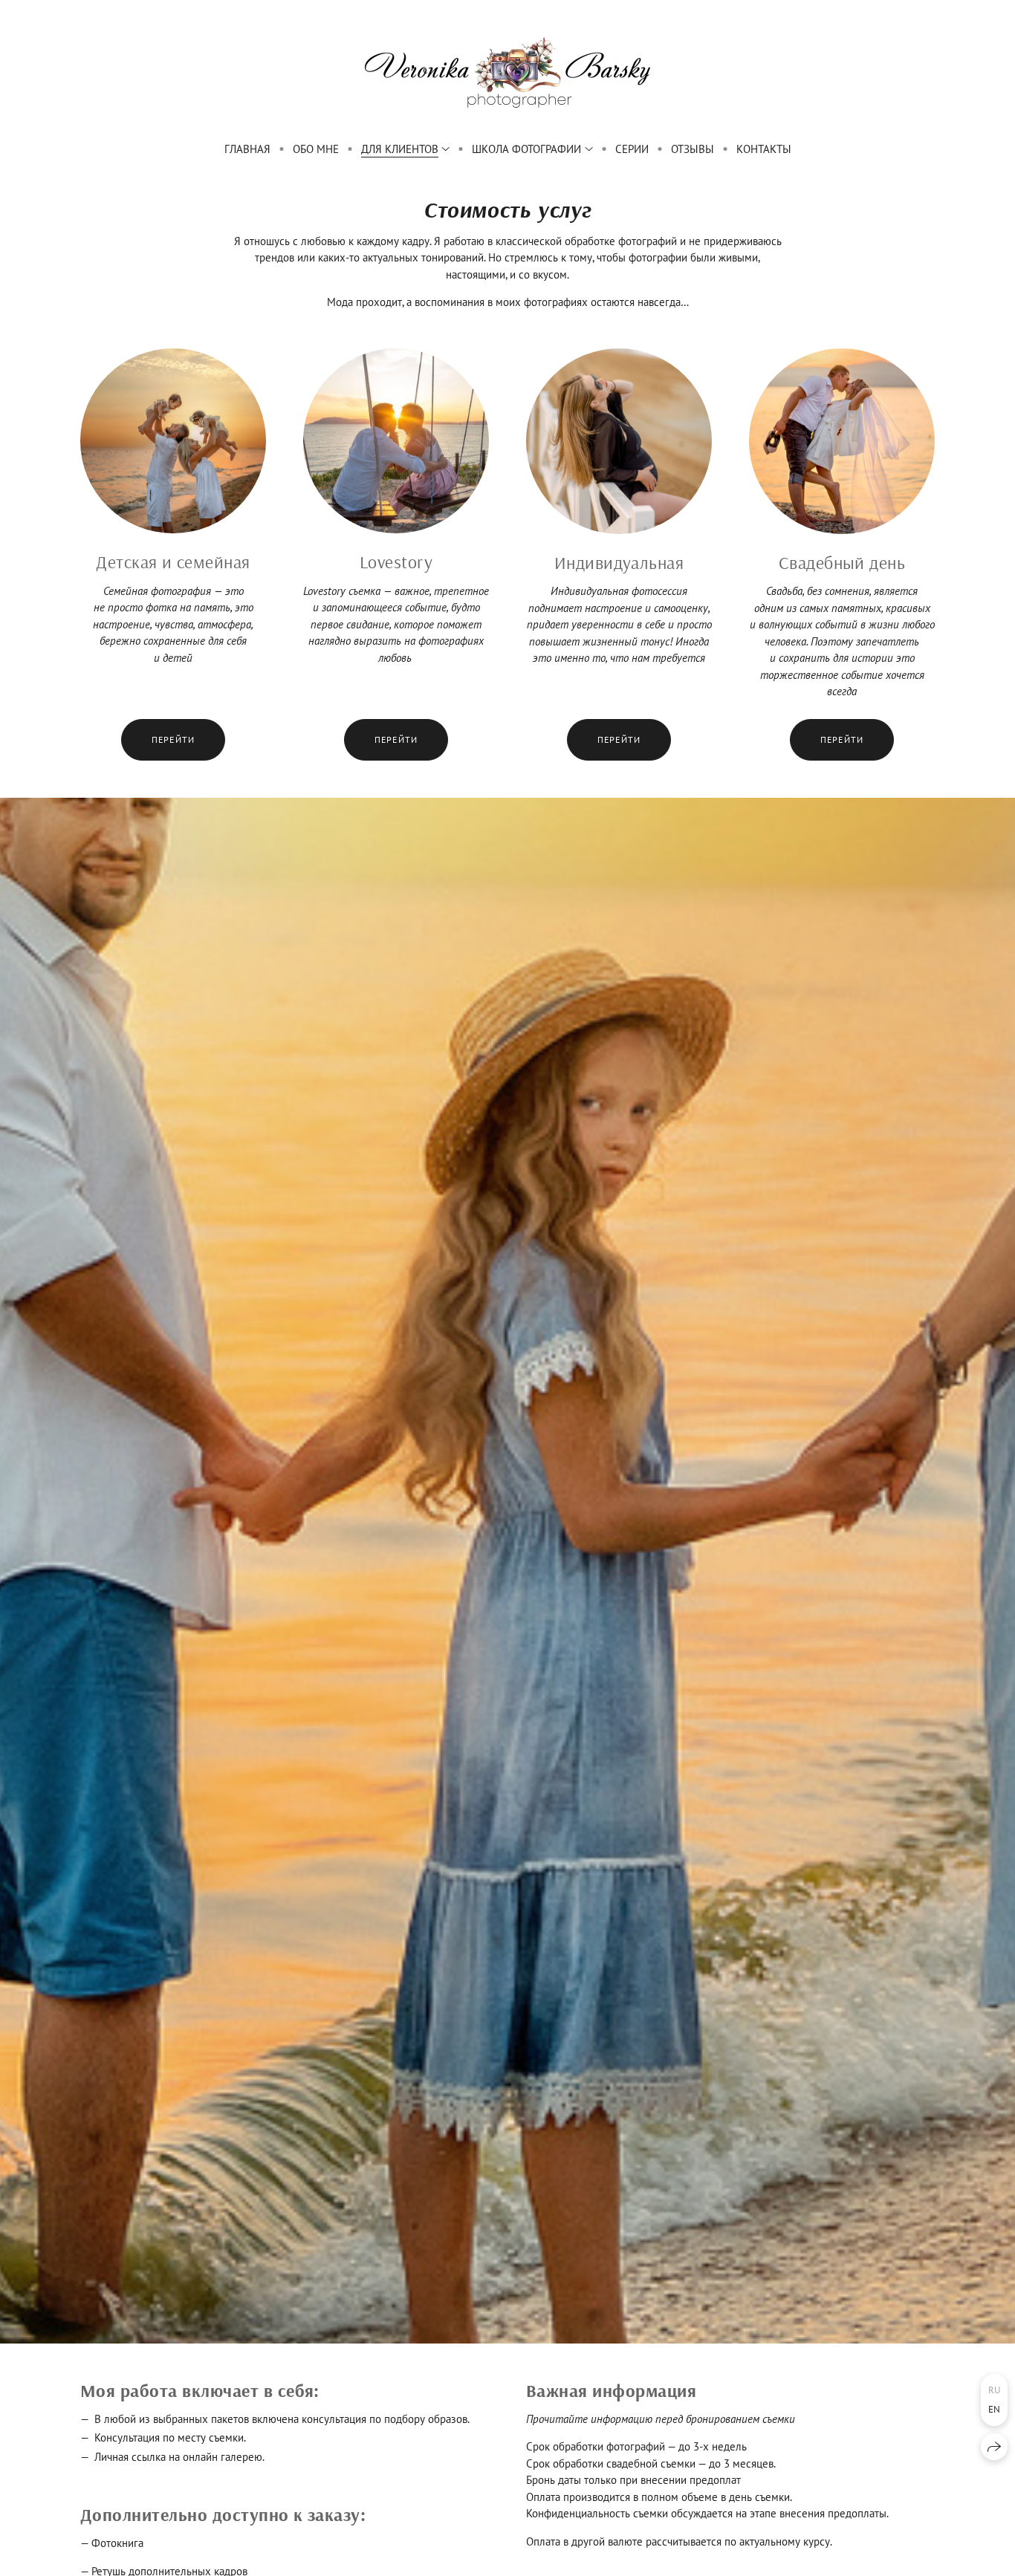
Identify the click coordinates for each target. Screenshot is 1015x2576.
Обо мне (316, 149)
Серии (632, 149)
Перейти (173, 739)
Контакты (764, 149)
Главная (247, 149)
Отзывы (693, 149)
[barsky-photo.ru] (507, 72)
